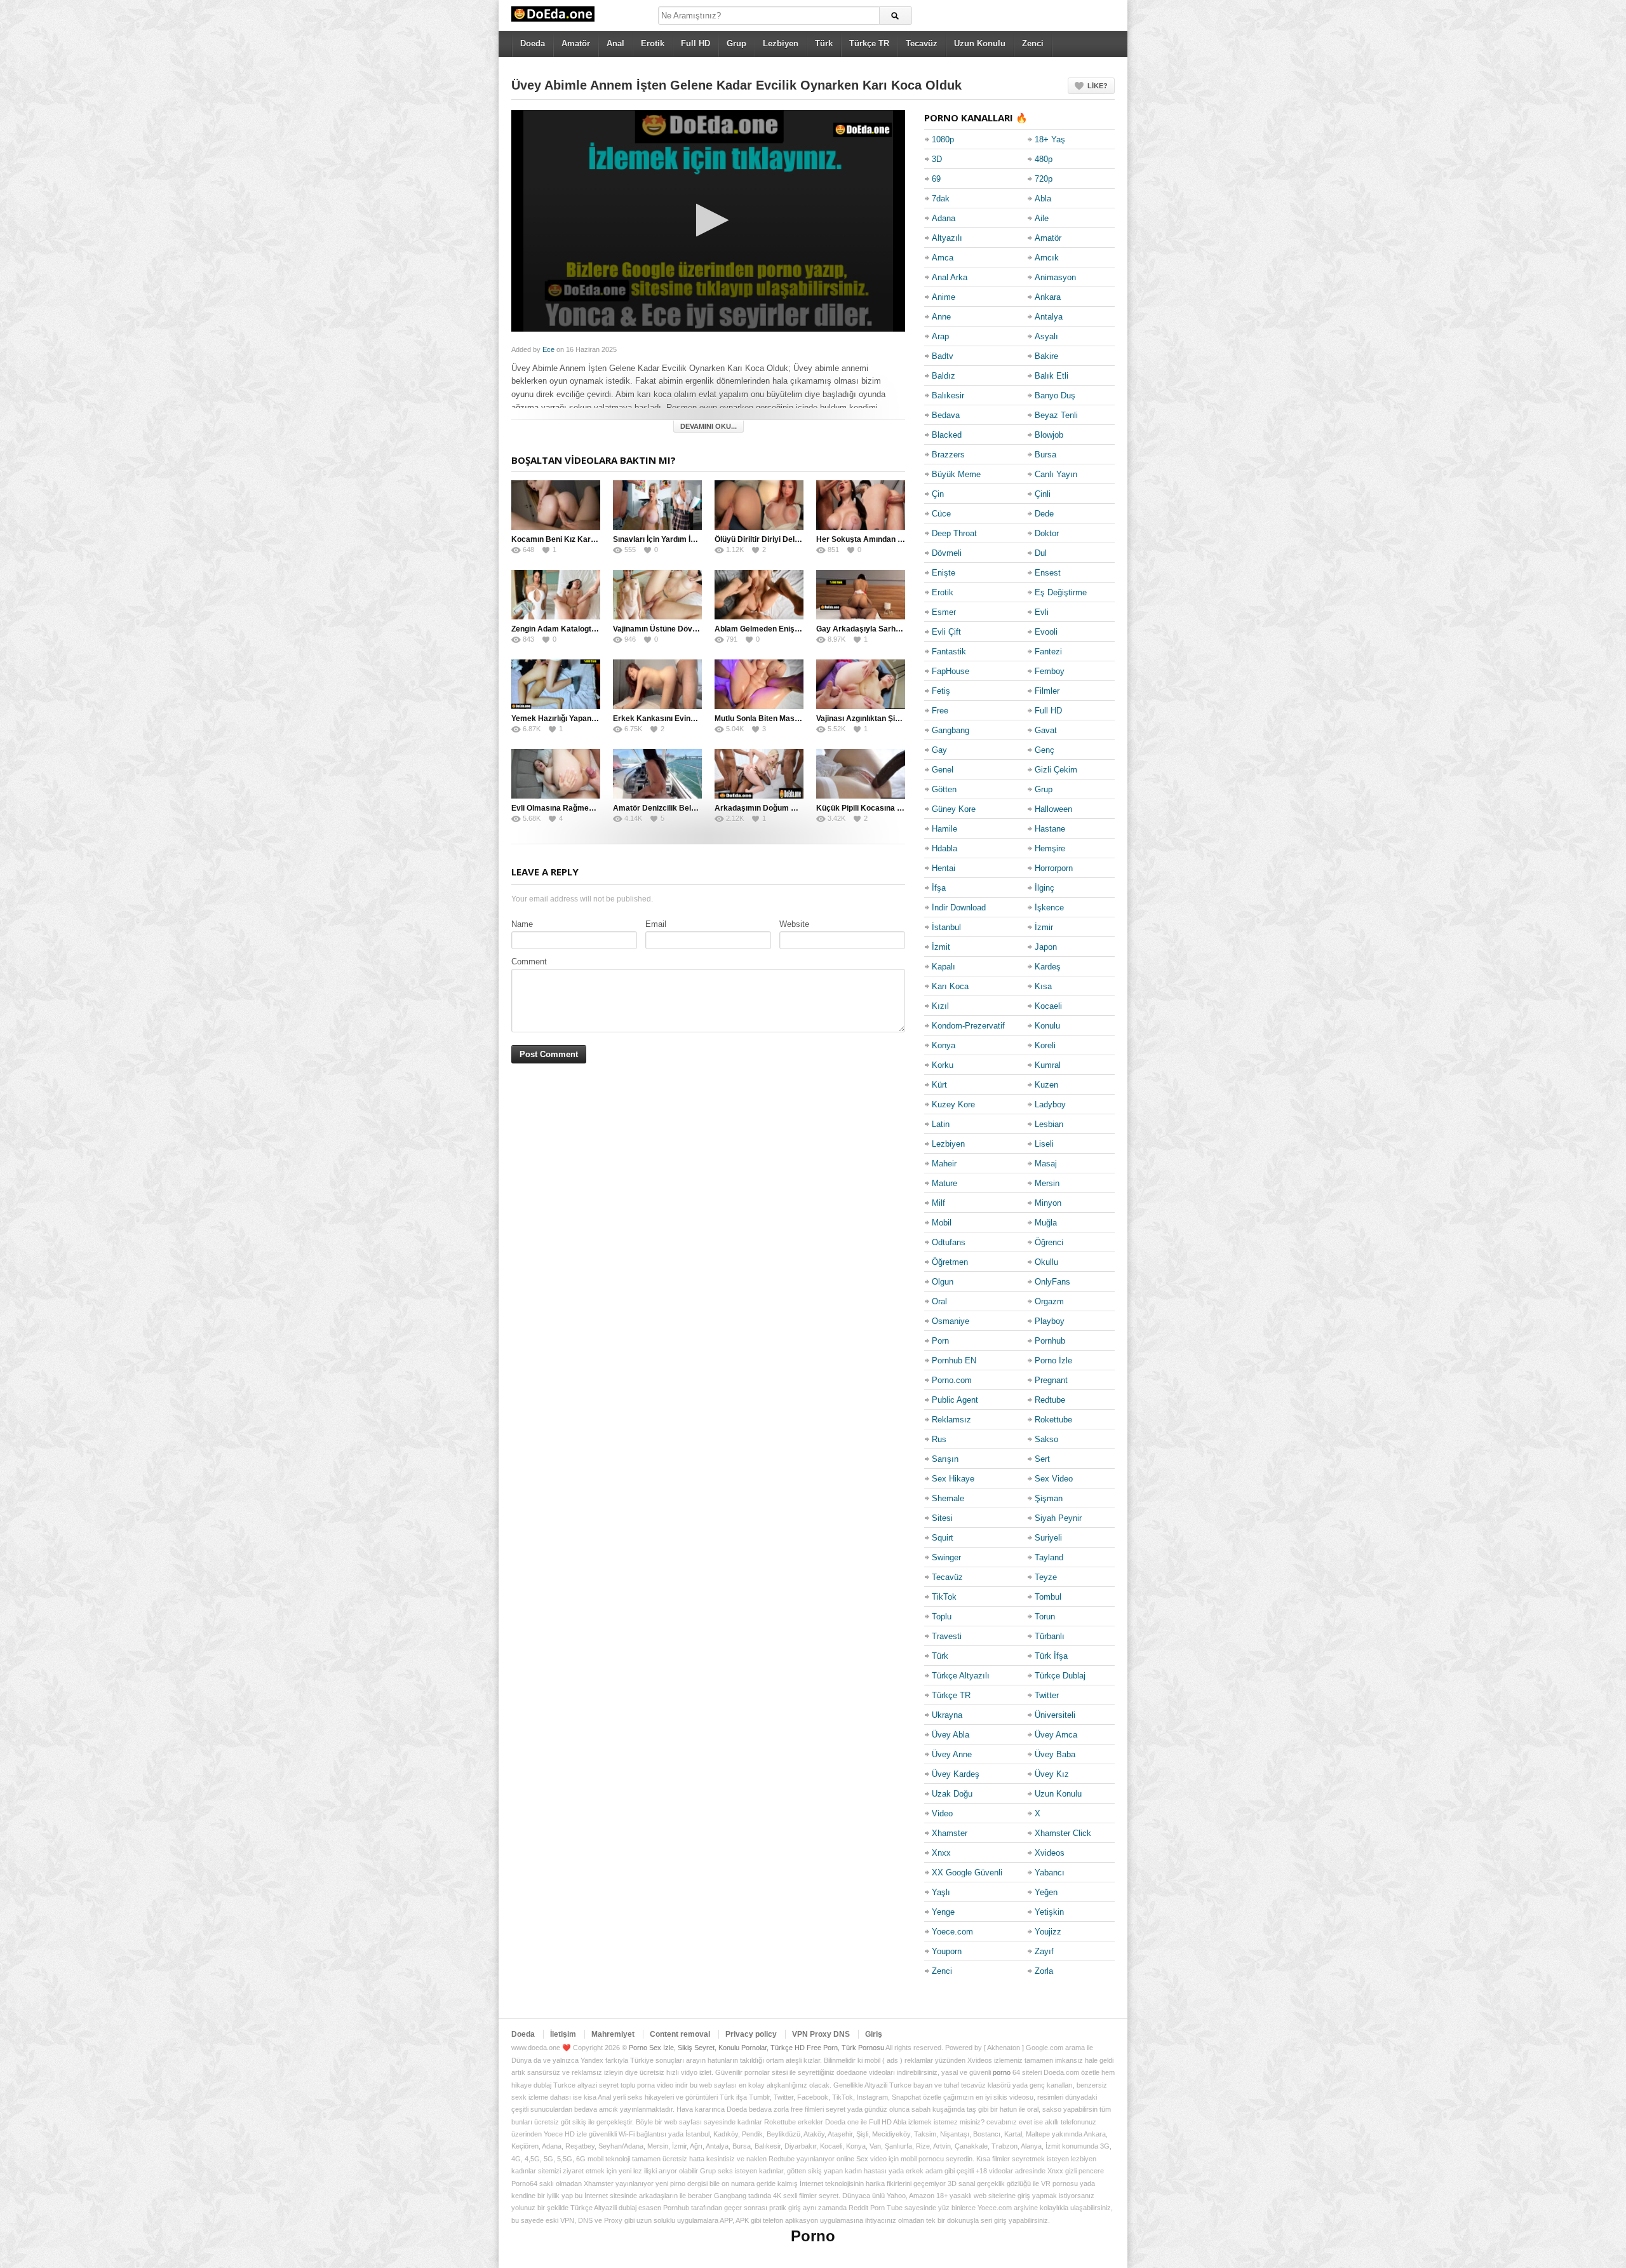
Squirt (943, 1538)
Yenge (943, 1912)
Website (794, 924)
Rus (939, 1439)
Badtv (943, 356)
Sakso (1046, 1439)
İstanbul (946, 927)
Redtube (1050, 1400)
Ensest (1048, 573)
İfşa (939, 888)
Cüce (941, 514)
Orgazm (1049, 1301)
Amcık (1047, 258)
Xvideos (1050, 1853)
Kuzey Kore (953, 1104)
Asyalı (1046, 336)
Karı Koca (950, 986)
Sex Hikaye (953, 1479)
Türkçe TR (869, 44)
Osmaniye (951, 1321)
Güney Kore (954, 809)
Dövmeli (947, 553)
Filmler (1047, 691)
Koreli (1045, 1045)
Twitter (1047, 1695)
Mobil (942, 1223)
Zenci (1033, 44)
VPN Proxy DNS (821, 2034)
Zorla (1044, 1971)
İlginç (1045, 888)
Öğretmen (950, 1262)
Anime (944, 297)
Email (656, 924)
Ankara (1048, 297)
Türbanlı (1050, 1636)
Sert (1042, 1459)
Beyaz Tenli (1056, 415)
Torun (1045, 1617)
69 (936, 179)
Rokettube (1053, 1420)
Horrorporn (1054, 868)
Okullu (1046, 1262)
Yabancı (1050, 1873)
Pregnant (1051, 1380)
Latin (941, 1124)
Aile (1042, 218)
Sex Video (1054, 1479)
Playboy (1050, 1321)
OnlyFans (1052, 1282)
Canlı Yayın (1056, 474)
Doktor (1047, 533)
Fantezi (1048, 651)
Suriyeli (1048, 1538)
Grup (736, 44)
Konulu (1047, 1026)
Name (522, 924)
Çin (938, 494)
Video (942, 1813)
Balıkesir (948, 395)
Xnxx (941, 1853)
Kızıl (940, 1006)
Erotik (653, 44)
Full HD (695, 44)
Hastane (1050, 829)
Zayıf (1044, 1951)
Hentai (944, 868)
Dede (1044, 514)
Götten (944, 789)
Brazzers (948, 455)
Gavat (1046, 730)
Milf (938, 1203)
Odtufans (949, 1242)
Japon (1046, 947)
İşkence (1049, 908)
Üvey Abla (951, 1735)
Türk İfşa (1051, 1656)
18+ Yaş (1050, 139)
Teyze (1046, 1577)
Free (940, 711)
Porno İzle (1053, 1360)
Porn (940, 1341)
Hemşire (1050, 848)
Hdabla (944, 848)
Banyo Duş (1055, 395)
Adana (944, 218)
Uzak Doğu (952, 1794)
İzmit (941, 947)
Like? (1098, 86)
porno (1002, 2072)
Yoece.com (952, 1932)
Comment (529, 962)
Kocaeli (1048, 1006)
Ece (548, 349)
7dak (941, 199)
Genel (943, 770)
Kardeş (1048, 967)
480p (1044, 159)
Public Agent (955, 1400)
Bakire (1046, 356)
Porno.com (952, 1380)
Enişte (944, 573)
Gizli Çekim (1056, 770)
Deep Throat (954, 533)
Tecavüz (922, 44)
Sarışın (945, 1459)
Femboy (1050, 671)
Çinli (1043, 494)
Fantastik (949, 651)
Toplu (942, 1617)
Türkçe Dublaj (1060, 1676)
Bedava (946, 415)
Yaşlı (941, 1892)
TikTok (944, 1597)
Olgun (943, 1282)
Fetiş (941, 691)
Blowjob (1049, 435)
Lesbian (1049, 1124)
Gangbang (951, 730)
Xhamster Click (1063, 1833)
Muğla (1046, 1223)
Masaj (1046, 1164)
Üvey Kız (1052, 1774)
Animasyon (1055, 277)
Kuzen (1046, 1085)
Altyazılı (947, 238)
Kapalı (944, 967)
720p (1044, 179)
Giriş (874, 2034)
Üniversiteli (1055, 1715)
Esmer (944, 612)
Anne (941, 317)
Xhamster (950, 1833)
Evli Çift (946, 632)
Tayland (1049, 1557)
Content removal (680, 2034)
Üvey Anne (952, 1754)
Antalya (1049, 317)
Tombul (1048, 1597)
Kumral (1048, 1065)
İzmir (1044, 927)
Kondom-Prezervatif (968, 1026)
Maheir (944, 1164)
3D (937, 159)
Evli (1042, 612)
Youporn (947, 1951)
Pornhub (1050, 1341)
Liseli (1044, 1144)
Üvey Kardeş (956, 1774)
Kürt (939, 1085)
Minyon (1048, 1203)
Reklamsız (951, 1420)
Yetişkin (1049, 1912)
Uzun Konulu (980, 44)
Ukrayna (947, 1715)
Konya (944, 1045)
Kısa (1043, 986)
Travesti (947, 1636)
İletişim (563, 2034)
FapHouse (951, 671)
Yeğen (1046, 1892)
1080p (943, 139)
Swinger (946, 1557)
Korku (943, 1065)
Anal (615, 44)
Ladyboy (1050, 1104)
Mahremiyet (613, 2034)
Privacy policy (751, 2034)
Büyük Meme (956, 474)
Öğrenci (1049, 1242)
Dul (1041, 553)
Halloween (1053, 809)
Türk (824, 44)
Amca (943, 258)
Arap (940, 336)
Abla (1043, 199)
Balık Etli (1052, 376)
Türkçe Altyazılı (961, 1676)
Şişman (1049, 1498)
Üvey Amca (1056, 1735)
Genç (1045, 750)
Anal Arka (950, 277)
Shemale (948, 1498)
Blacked (947, 435)
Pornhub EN (954, 1360)
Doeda (533, 44)
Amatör (576, 44)
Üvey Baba (1055, 1754)
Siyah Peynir (1058, 1518)
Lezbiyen (781, 44)
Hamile (944, 829)
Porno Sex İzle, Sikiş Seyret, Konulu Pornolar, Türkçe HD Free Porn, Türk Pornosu (756, 2048)
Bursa (1045, 455)
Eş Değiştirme (1061, 592)
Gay (939, 750)
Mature (944, 1183)
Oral (939, 1301)
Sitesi (942, 1518)
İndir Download (959, 908)
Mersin (1047, 1183)
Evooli (1046, 632)
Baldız (944, 376)
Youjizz (1048, 1932)
